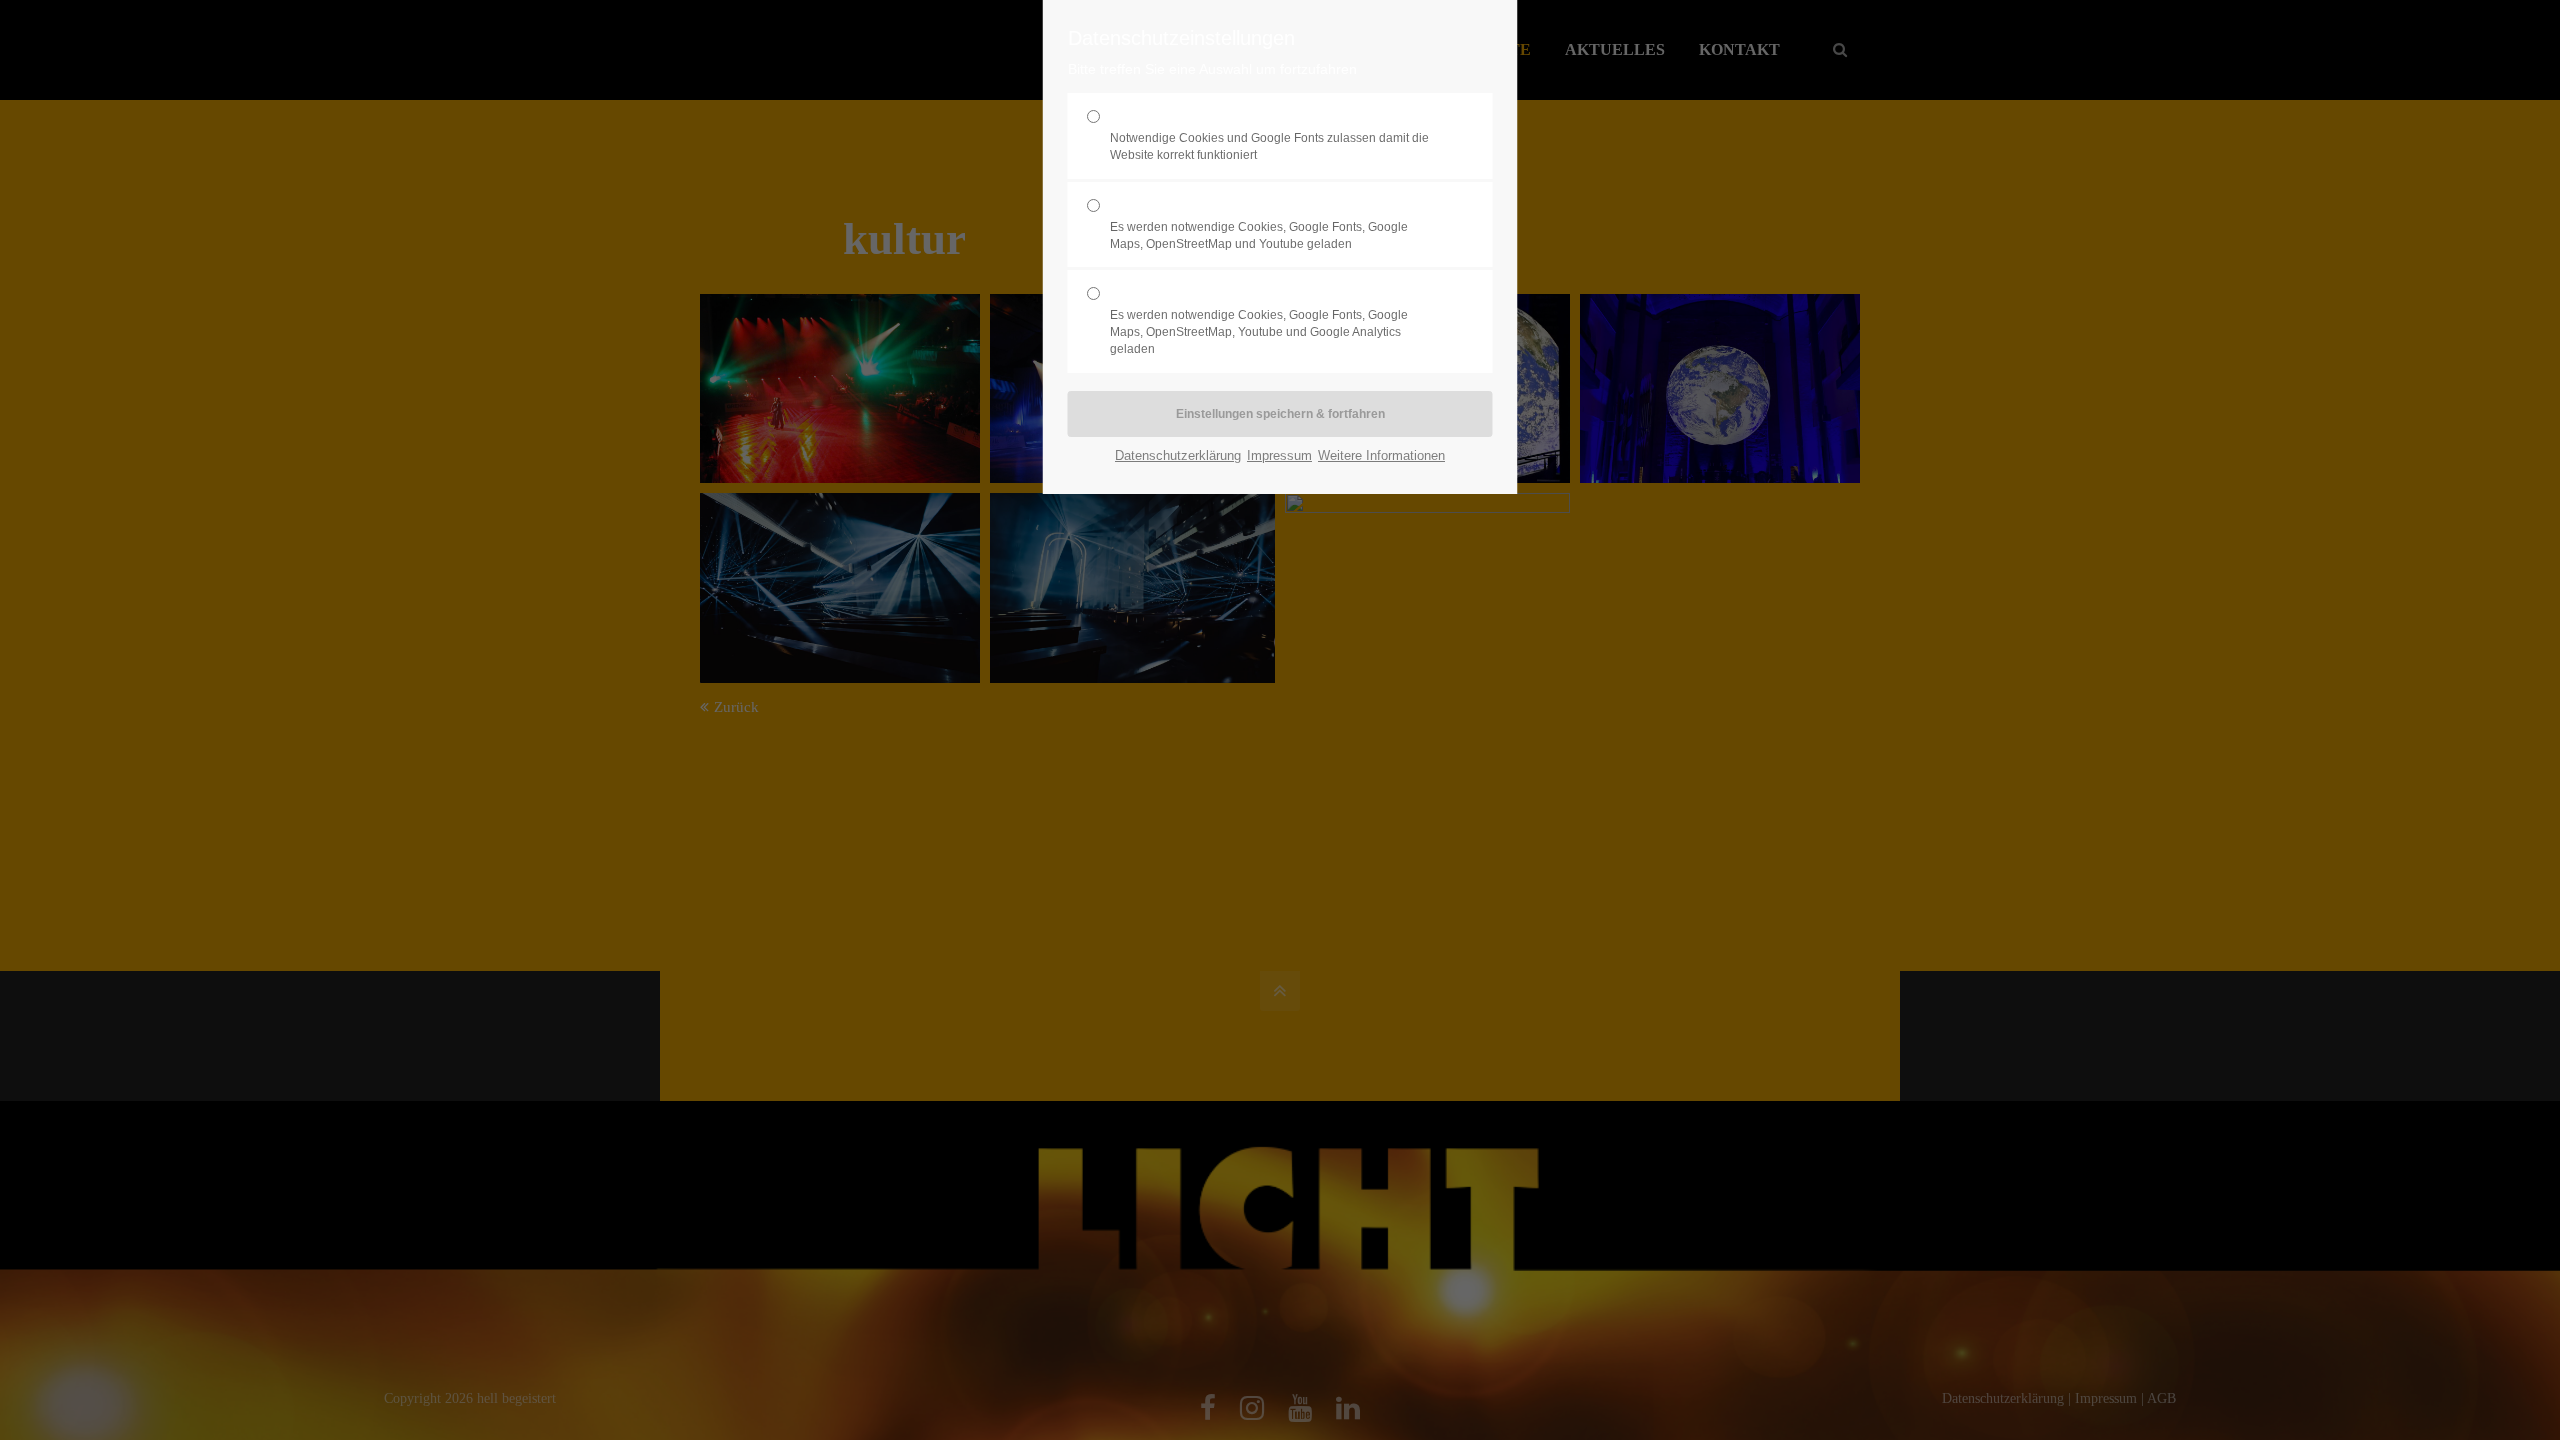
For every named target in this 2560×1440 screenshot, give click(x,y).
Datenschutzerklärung (1178, 455)
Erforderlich (1269, 135)
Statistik (1259, 320)
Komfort (1259, 224)
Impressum (1279, 455)
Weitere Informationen (1381, 455)
